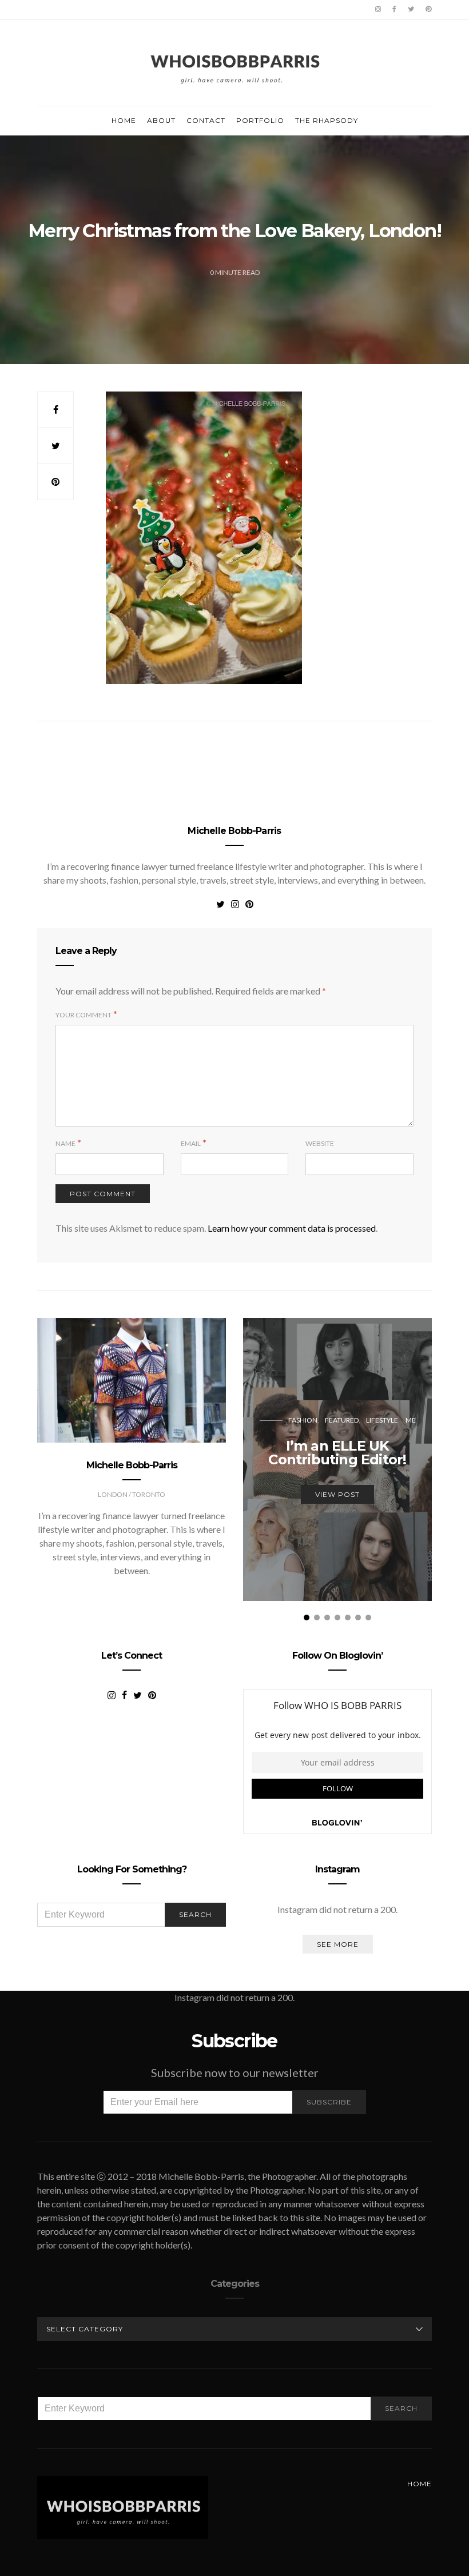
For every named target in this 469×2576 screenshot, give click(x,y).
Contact (206, 120)
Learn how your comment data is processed (292, 1228)
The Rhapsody (327, 120)
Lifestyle (382, 1420)
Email (191, 1143)
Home (124, 120)
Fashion (303, 1420)
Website (320, 1143)
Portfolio (260, 120)
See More (338, 1944)
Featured (342, 1420)
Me (411, 1420)
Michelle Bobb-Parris (234, 831)
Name (65, 1143)
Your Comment (84, 1015)
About (161, 120)
